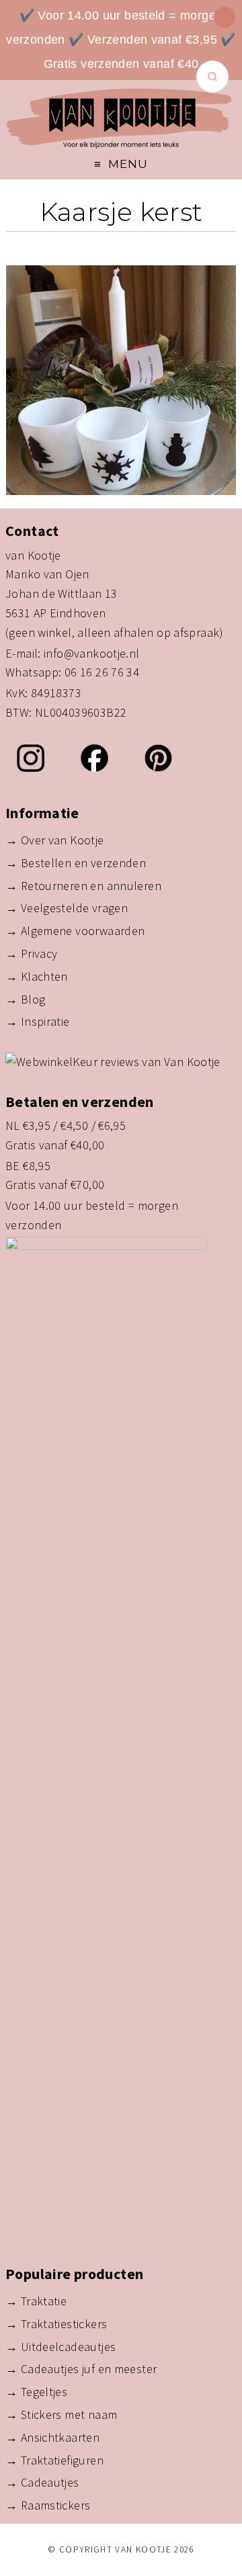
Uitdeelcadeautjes (69, 2347)
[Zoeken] (212, 77)
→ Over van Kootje (55, 840)
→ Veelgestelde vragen (67, 908)
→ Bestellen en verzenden (76, 863)
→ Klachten (37, 976)
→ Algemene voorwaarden (75, 931)
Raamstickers (56, 2505)
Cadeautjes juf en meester (89, 2369)
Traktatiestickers (64, 2324)
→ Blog (25, 999)
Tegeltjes (44, 2392)
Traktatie (44, 2301)
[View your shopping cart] (225, 17)
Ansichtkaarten (60, 2437)
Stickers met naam (69, 2414)
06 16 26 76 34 (102, 672)
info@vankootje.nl (92, 653)
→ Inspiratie (38, 1021)
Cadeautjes (50, 2482)
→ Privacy (31, 953)
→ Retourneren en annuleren (83, 886)
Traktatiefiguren (62, 2460)
